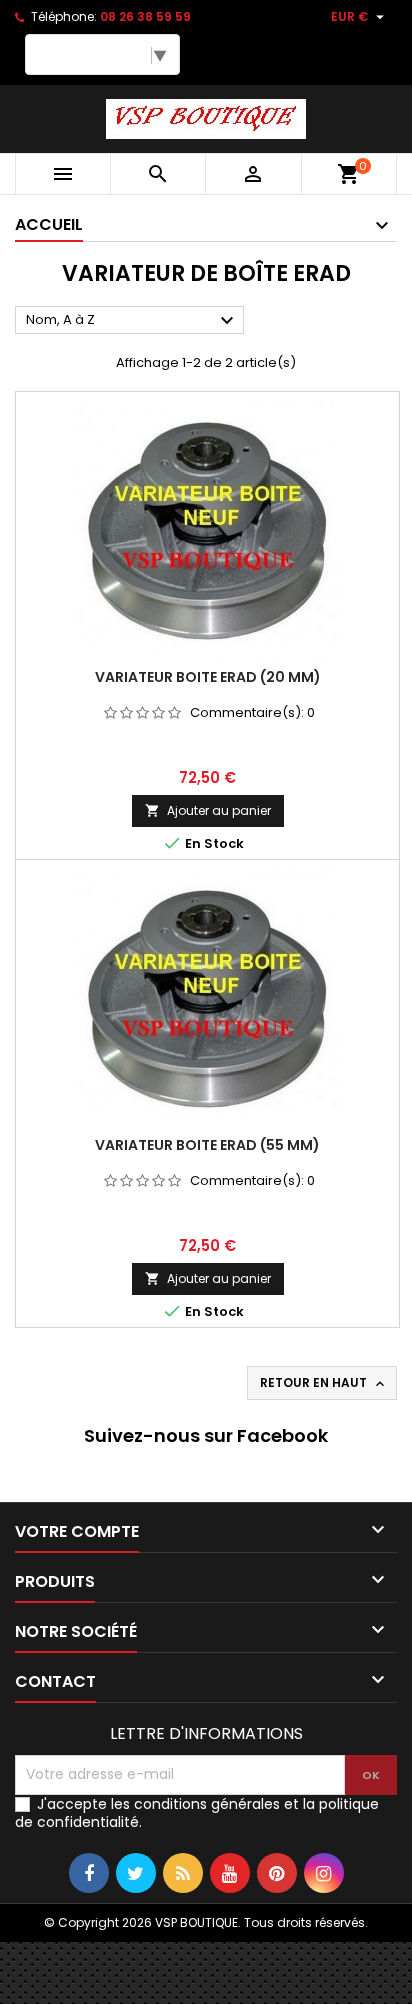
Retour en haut (324, 1383)
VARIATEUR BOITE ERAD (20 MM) (208, 677)
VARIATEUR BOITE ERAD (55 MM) (207, 1145)
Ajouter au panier (208, 810)
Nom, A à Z (132, 321)
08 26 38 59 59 (145, 16)
